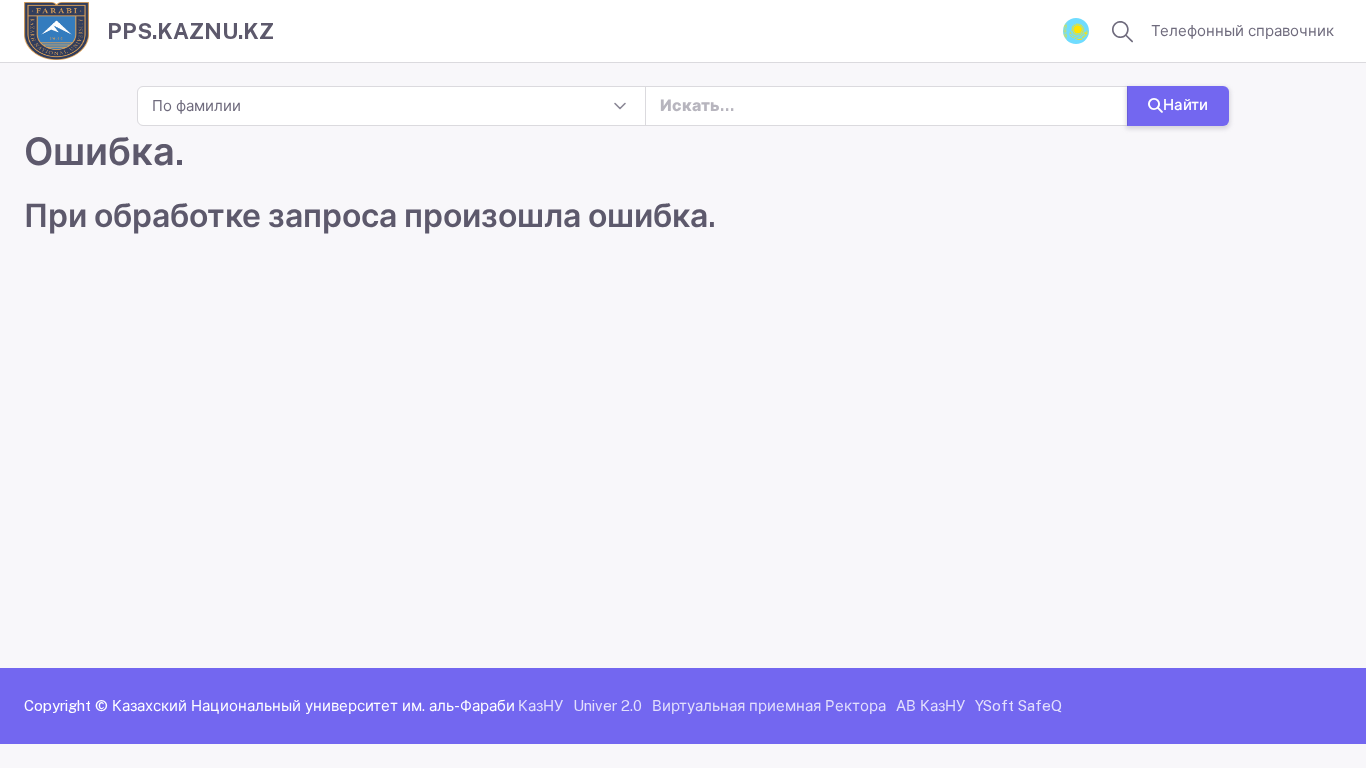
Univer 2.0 (607, 705)
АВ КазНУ (930, 705)
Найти (1185, 104)
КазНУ (540, 705)
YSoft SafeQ (1018, 705)
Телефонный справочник (1242, 30)
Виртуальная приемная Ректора (769, 705)
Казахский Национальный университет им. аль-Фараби (313, 705)
